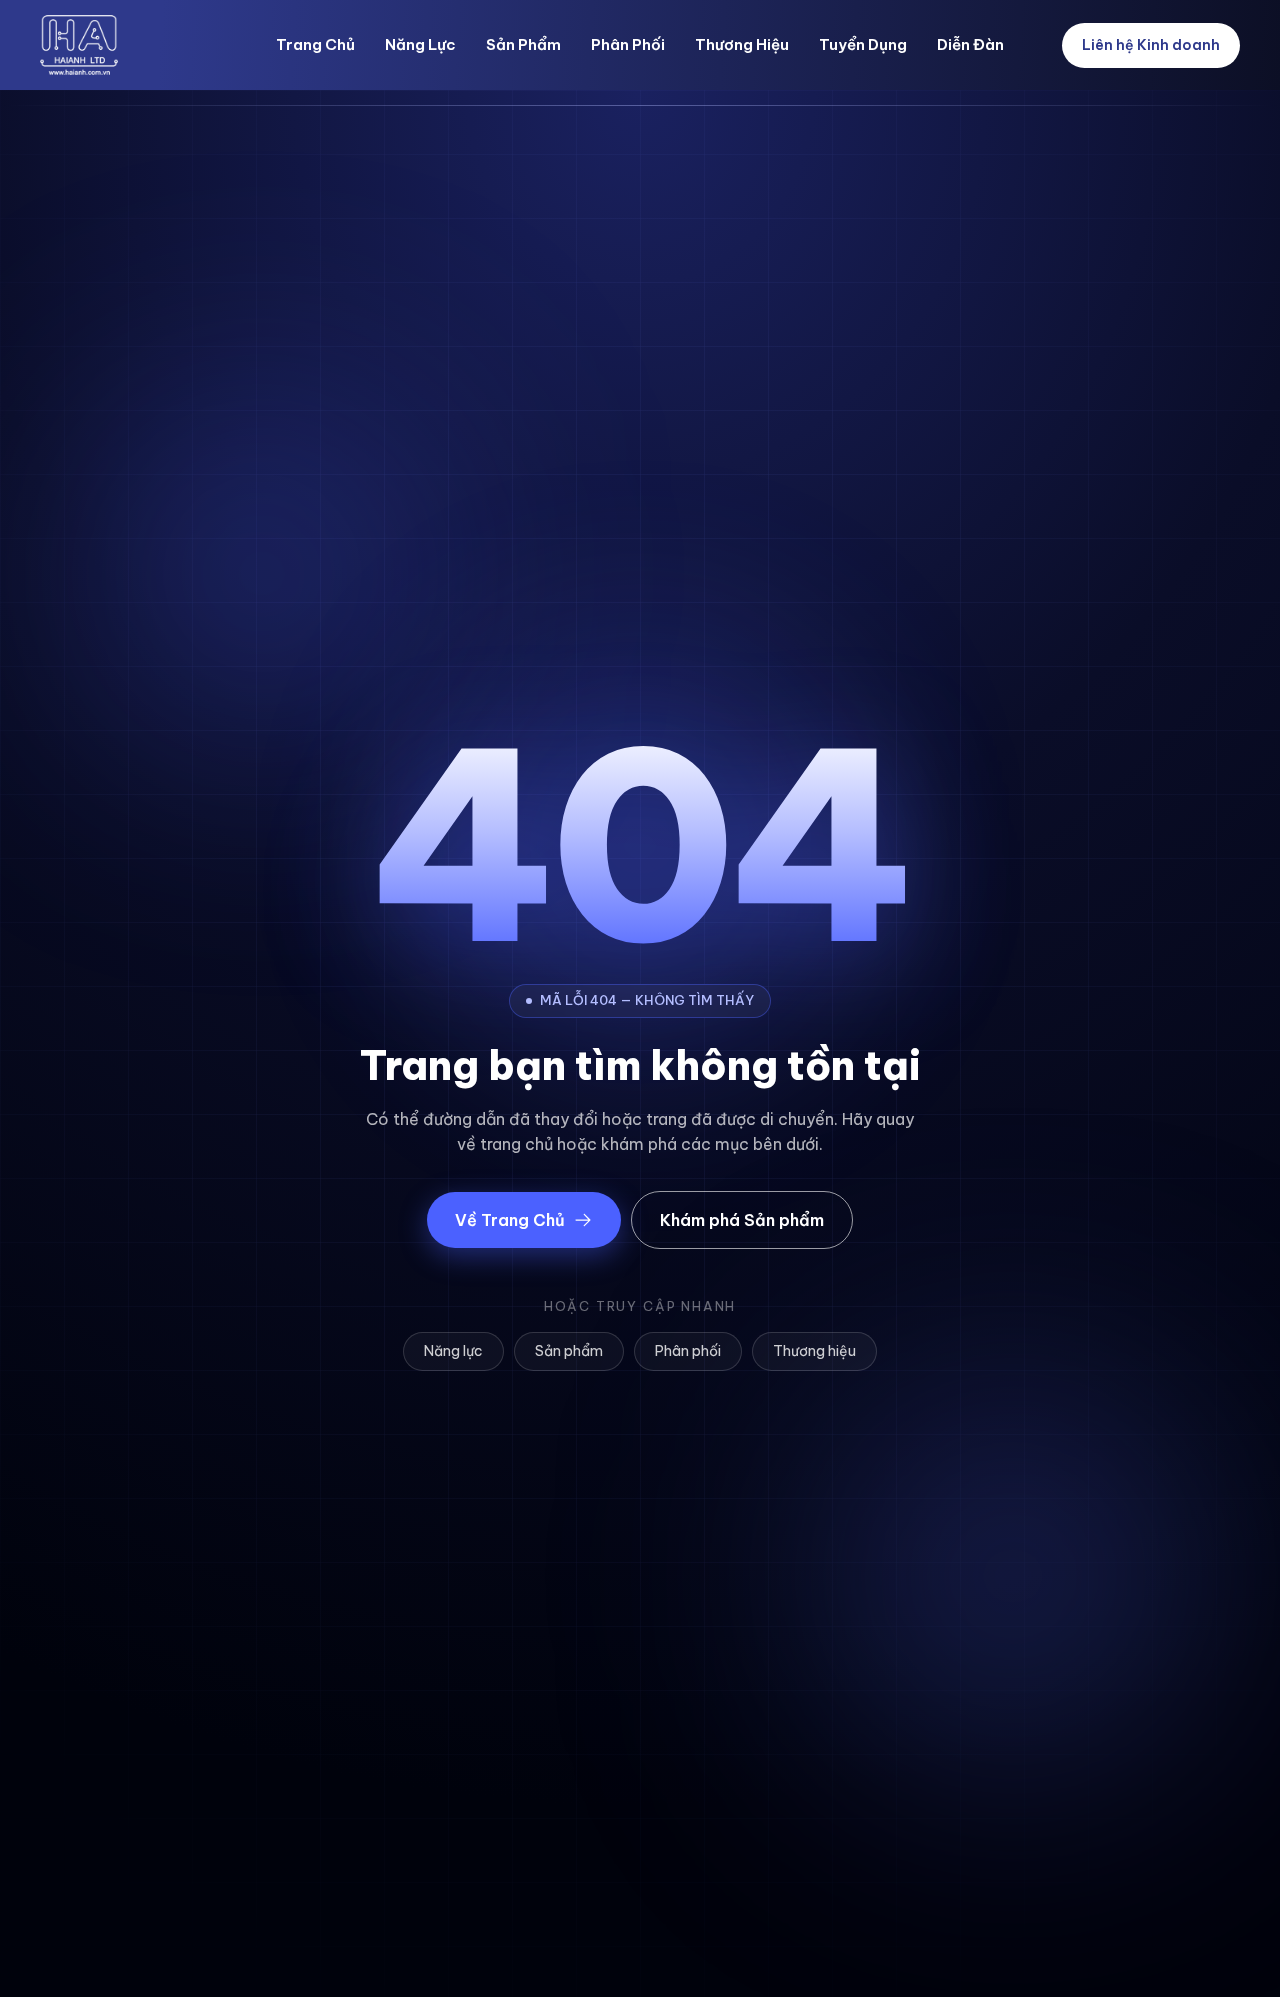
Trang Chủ (315, 44)
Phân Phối (628, 44)
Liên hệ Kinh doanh (1151, 45)
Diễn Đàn (970, 44)
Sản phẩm (569, 1351)
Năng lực (453, 1351)
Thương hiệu (814, 1351)
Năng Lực (420, 44)
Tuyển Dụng (863, 44)
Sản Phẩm (523, 44)
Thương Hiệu (742, 44)
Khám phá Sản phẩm (742, 1220)
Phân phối (688, 1351)
